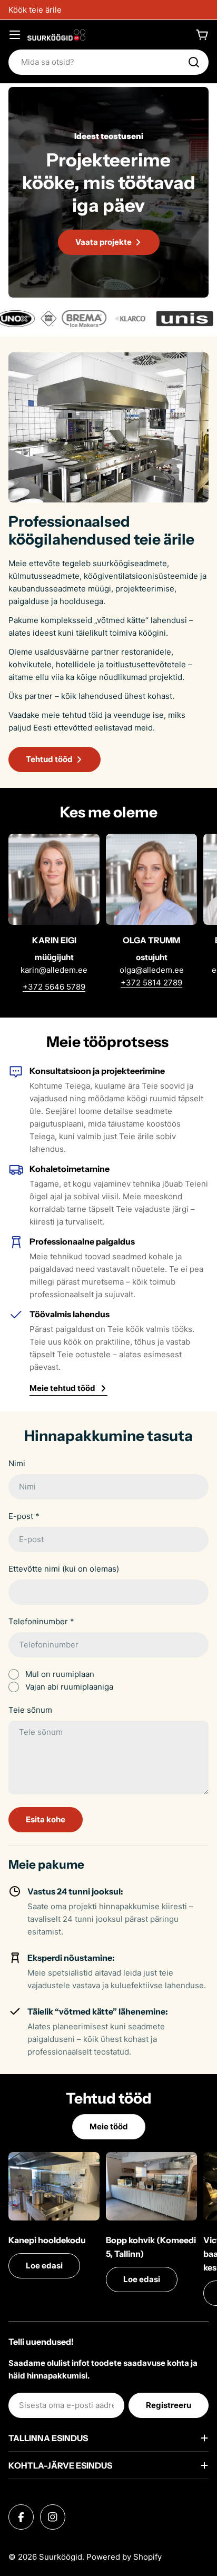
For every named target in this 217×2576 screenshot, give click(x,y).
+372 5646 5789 (54, 987)
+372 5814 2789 (151, 983)
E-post (24, 1516)
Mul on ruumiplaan (60, 1674)
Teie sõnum (30, 1710)
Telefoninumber (41, 1621)
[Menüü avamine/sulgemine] (15, 35)
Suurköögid (61, 2557)
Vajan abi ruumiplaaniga (69, 1687)
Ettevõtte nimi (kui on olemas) (64, 1569)
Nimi (17, 1463)
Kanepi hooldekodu (47, 2240)
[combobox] (108, 62)
